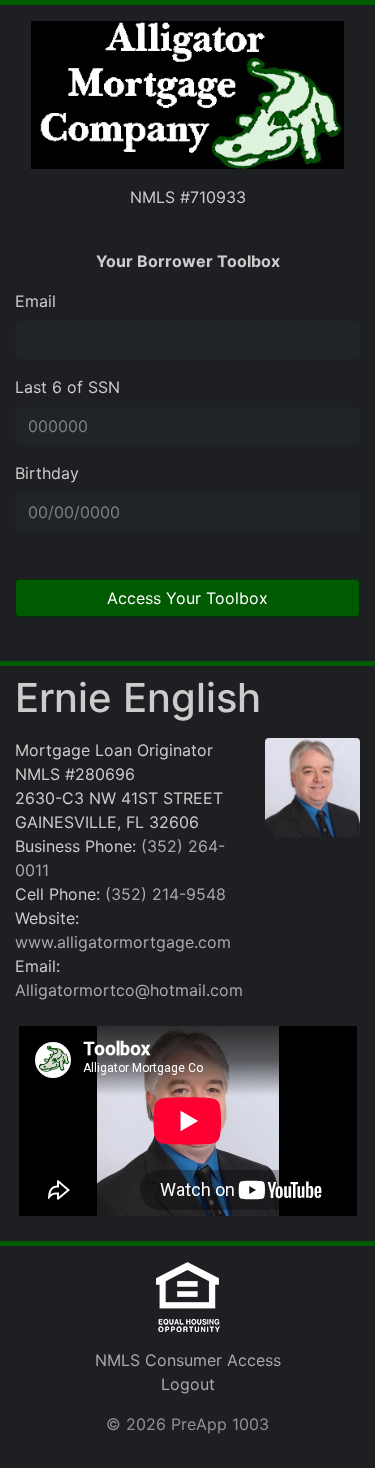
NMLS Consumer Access (188, 1360)
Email (35, 301)
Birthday (47, 473)
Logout (188, 1384)
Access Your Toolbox (187, 598)
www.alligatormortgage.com (123, 942)
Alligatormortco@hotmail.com (129, 990)
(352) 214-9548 (165, 894)
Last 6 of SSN (67, 387)
